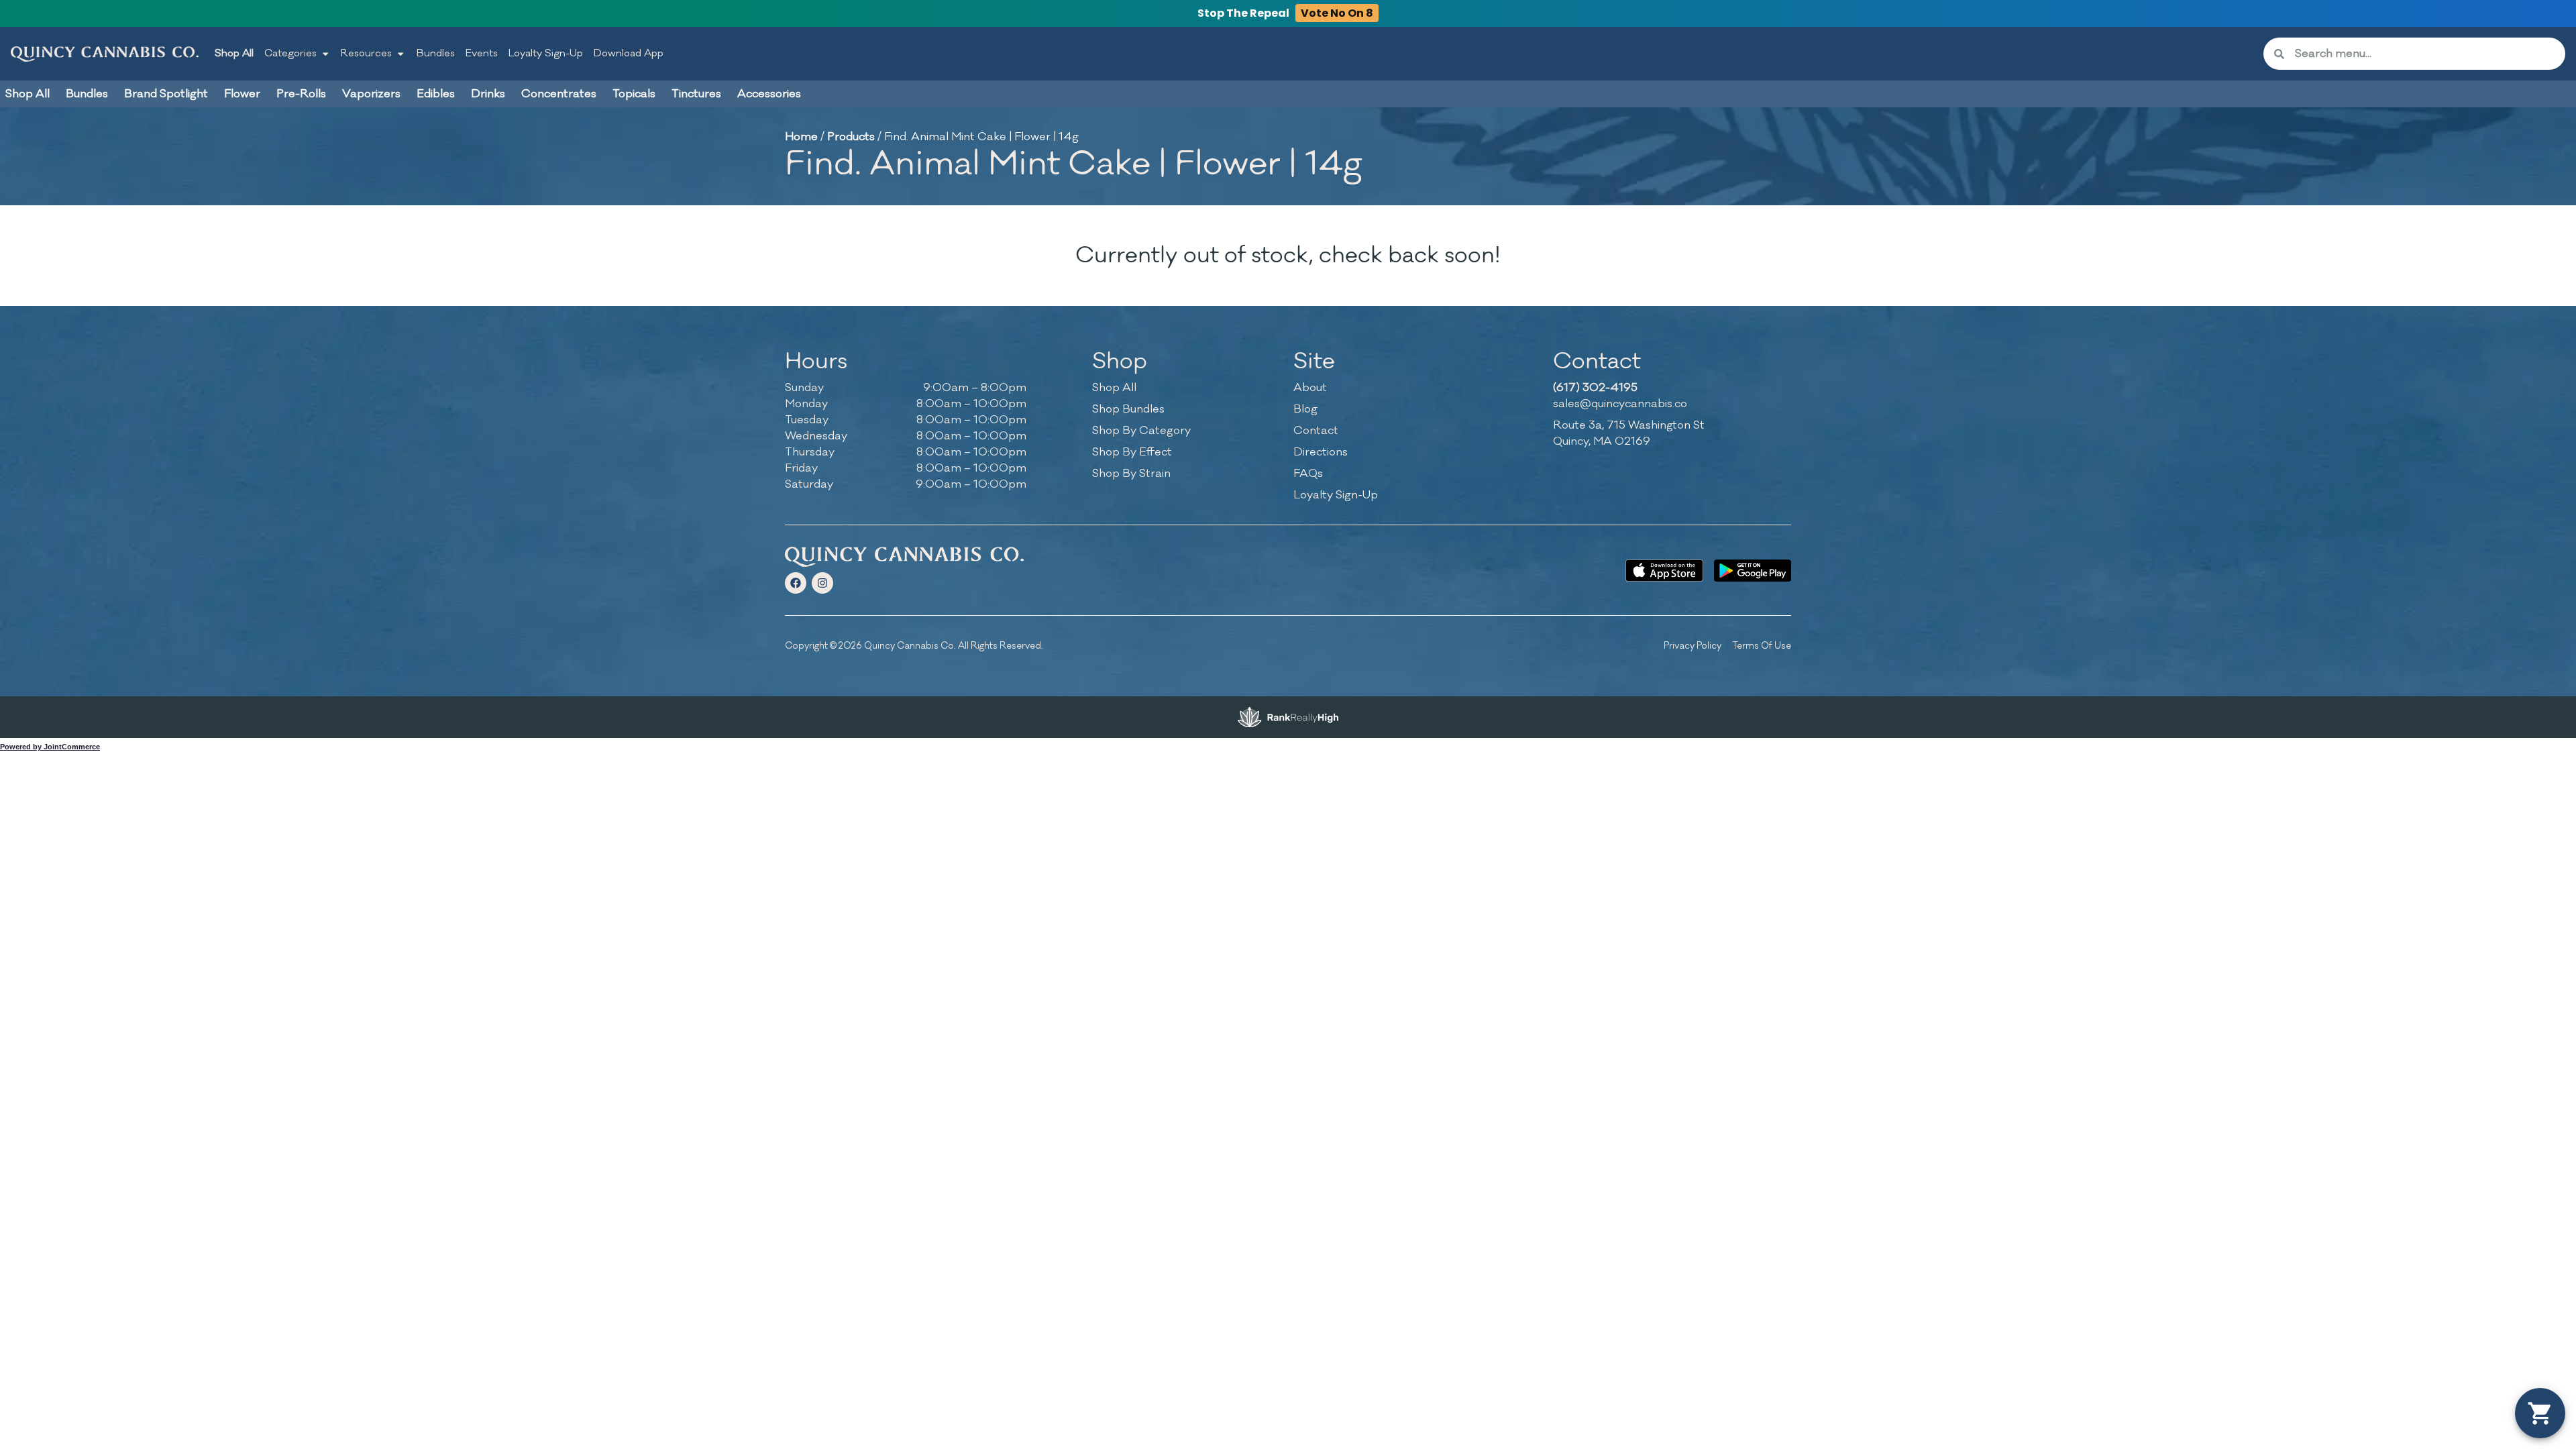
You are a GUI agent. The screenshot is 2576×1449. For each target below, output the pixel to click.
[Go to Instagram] (822, 583)
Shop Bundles (1128, 409)
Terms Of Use (1762, 646)
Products (851, 137)
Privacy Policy (1693, 646)
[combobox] (2425, 54)
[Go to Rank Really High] (1288, 717)
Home (801, 137)
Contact (1316, 431)
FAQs (1308, 474)
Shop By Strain (1131, 474)
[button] (2540, 1413)
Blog (1305, 409)
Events (482, 53)
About (1310, 388)
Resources (366, 53)
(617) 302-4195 (1595, 388)
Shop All (234, 53)
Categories (290, 53)
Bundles (436, 53)
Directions (1321, 452)
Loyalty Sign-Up (546, 53)
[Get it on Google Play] (1753, 571)
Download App (629, 53)
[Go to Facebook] (796, 583)
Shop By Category (1141, 431)
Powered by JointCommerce (50, 747)
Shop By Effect (1132, 452)
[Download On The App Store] (1664, 571)
